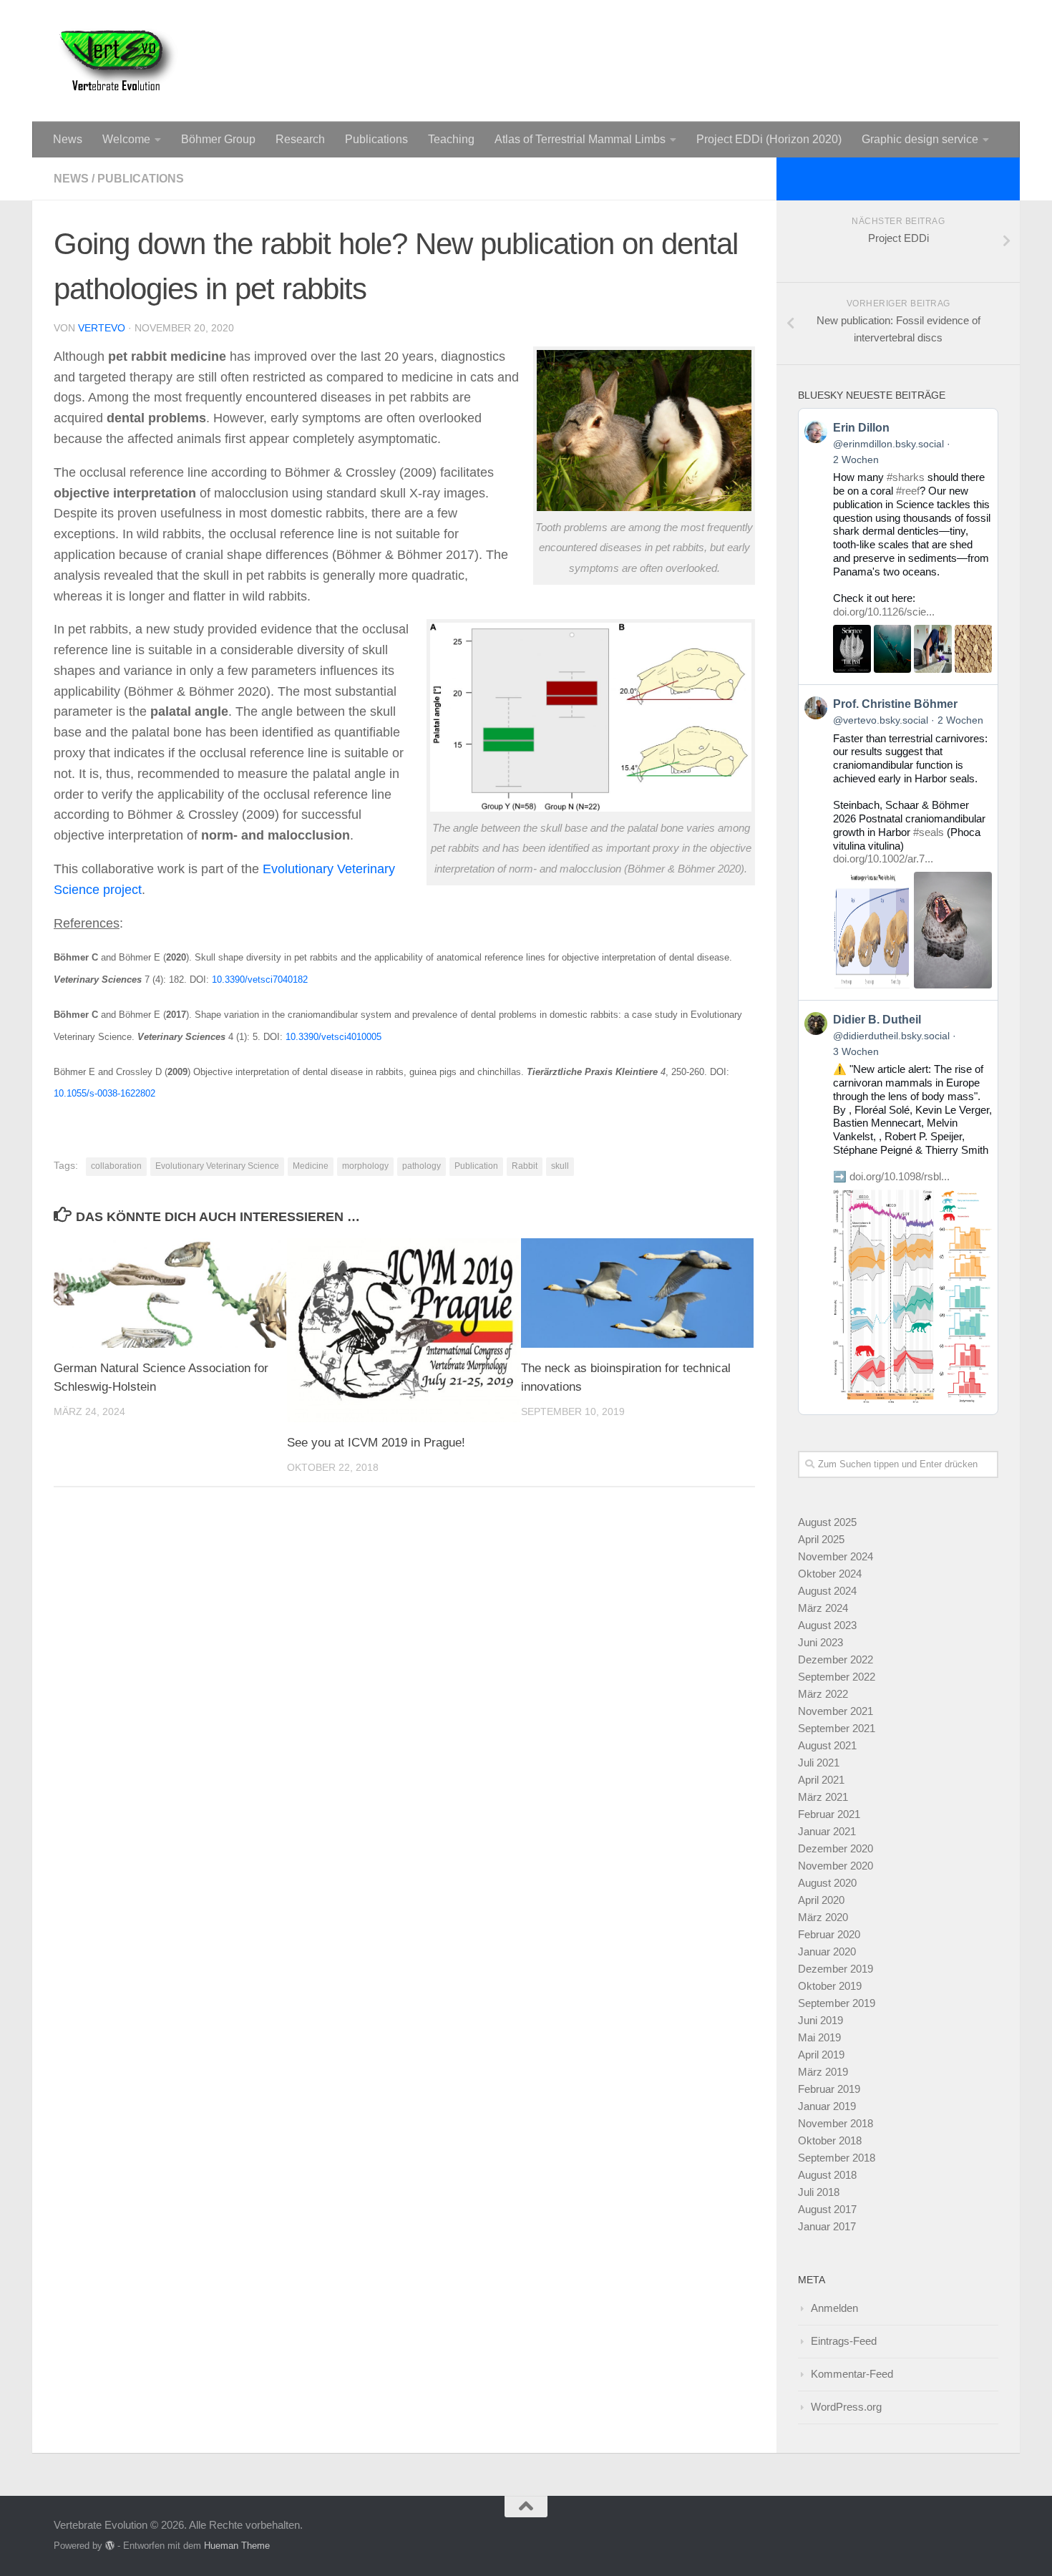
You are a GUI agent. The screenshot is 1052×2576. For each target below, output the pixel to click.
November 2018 (836, 2123)
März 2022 (823, 1694)
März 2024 (823, 1608)
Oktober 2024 (830, 1574)
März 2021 (823, 1797)
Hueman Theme (237, 2546)
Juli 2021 (819, 1763)
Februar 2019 (829, 2089)
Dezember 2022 (836, 1659)
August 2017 (827, 2209)
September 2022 (837, 1677)
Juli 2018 (819, 2192)
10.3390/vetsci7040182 (260, 980)
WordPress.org (846, 2407)
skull (560, 1166)
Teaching (451, 139)
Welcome (126, 139)
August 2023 (827, 1625)
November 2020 (836, 1866)
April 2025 (821, 1539)
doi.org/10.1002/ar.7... (883, 859)
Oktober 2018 (830, 2140)
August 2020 (827, 1883)
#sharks (906, 477)
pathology (422, 1166)
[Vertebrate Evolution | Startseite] (118, 61)
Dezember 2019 (836, 1969)
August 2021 (827, 1745)
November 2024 (836, 1556)
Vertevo (102, 328)
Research (300, 139)
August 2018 (827, 2175)
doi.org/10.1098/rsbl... (900, 1176)
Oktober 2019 (830, 1986)
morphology (365, 1166)
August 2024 (827, 1591)
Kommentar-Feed (852, 2374)
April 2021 (821, 1780)
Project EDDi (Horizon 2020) (769, 139)
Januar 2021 (827, 1831)
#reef (908, 491)
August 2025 (827, 1522)
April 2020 (821, 1900)
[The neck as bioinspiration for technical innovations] (637, 1293)
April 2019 (821, 2055)
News (68, 139)
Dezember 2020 (836, 1848)
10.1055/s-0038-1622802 (104, 1093)
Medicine (311, 1166)
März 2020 (823, 1917)
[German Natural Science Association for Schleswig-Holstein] (170, 1293)
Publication (476, 1166)
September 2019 (837, 2003)
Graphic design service (920, 139)
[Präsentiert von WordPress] (110, 2546)
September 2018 (837, 2158)
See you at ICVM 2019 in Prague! (376, 1443)
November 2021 (836, 1711)
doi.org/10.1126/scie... (884, 612)
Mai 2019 (819, 2037)
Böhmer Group (218, 139)
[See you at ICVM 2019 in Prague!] (403, 1330)
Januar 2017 (827, 2226)
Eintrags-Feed (844, 2341)
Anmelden (834, 2308)
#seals (929, 832)
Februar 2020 (829, 1934)
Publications (376, 139)
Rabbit (525, 1166)
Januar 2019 (827, 2106)
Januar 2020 (827, 1952)
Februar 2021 (829, 1814)
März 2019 (823, 2072)
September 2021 (837, 1728)
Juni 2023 (820, 1642)
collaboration (116, 1166)
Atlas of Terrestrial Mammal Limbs (580, 139)
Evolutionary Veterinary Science (217, 1166)
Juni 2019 (820, 2020)
